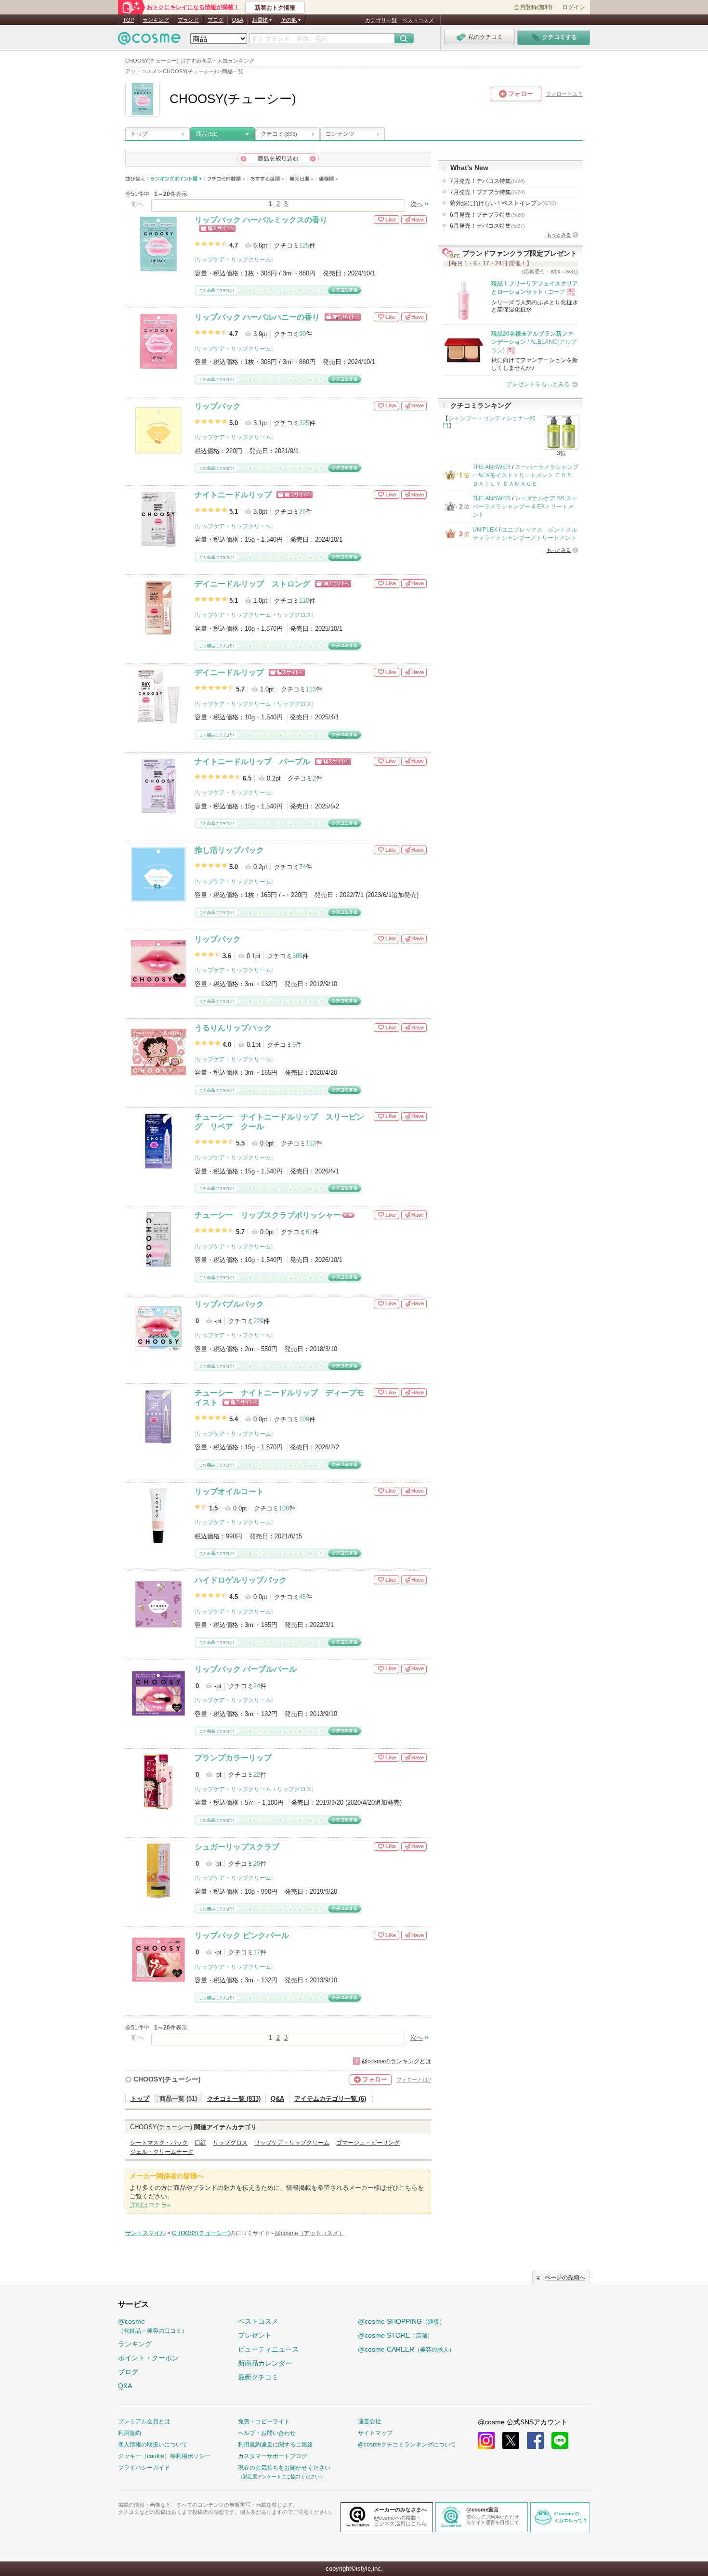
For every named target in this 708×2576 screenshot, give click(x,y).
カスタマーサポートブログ (273, 2456)
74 (302, 867)
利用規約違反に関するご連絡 (275, 2445)
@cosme (153, 2326)
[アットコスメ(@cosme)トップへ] (149, 41)
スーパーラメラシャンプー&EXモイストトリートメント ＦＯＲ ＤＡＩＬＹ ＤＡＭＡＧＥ (525, 475)
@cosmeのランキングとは (396, 2061)
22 (257, 1775)
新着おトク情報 (275, 8)
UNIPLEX (485, 530)
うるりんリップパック (233, 1028)
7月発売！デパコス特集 (487, 181)
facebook (535, 2440)
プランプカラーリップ (233, 1758)
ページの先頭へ (565, 2277)
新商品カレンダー (265, 2363)
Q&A (238, 20)
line (560, 2440)
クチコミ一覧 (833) (234, 2099)
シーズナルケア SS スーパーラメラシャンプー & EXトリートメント (525, 507)
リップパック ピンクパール (242, 1935)
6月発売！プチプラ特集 (487, 215)
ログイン (574, 7)
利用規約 (130, 2433)
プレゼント (255, 2335)
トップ (139, 134)
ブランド (188, 20)
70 (302, 512)
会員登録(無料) (533, 7)
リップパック (218, 406)
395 (297, 956)
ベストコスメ (418, 20)
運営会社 (369, 2421)
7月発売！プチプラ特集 (487, 192)
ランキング (156, 20)
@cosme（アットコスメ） (310, 2233)
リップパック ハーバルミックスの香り (261, 220)
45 (302, 1597)
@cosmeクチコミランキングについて (407, 2445)
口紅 (200, 2143)
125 (304, 245)
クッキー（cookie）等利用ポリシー (164, 2456)
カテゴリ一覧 (381, 20)
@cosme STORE (395, 2335)
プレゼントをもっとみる (538, 384)
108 (284, 1508)
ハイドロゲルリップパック (241, 1580)
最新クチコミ (258, 2377)
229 (258, 1321)
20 (257, 1864)
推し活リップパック (229, 850)
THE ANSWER (492, 467)
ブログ (216, 20)
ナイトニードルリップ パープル (252, 761)
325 (304, 423)
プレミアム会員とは (144, 2421)
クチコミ (279, 134)
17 (257, 1952)
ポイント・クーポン (148, 2358)
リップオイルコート (229, 1491)
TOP (128, 20)
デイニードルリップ (229, 672)
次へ (417, 204)
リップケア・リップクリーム (234, 260)
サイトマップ (375, 2433)
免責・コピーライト (264, 2421)
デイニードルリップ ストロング (252, 584)
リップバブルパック (229, 1304)
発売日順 (302, 179)
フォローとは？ (564, 94)
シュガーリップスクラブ (237, 1847)
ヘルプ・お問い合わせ (267, 2433)
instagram (486, 2440)
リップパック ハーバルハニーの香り (257, 317)
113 (311, 689)
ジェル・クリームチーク (162, 2152)
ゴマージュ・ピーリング (368, 2143)
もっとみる (559, 235)
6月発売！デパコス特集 (487, 226)
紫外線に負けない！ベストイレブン (503, 203)
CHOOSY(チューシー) (167, 2079)
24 (257, 1686)
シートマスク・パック (159, 2143)
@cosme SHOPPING (401, 2321)
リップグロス (294, 615)
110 (304, 601)
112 (311, 1143)
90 (302, 334)
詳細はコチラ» (150, 2205)
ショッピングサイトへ (217, 228)
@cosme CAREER (406, 2349)
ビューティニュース (268, 2349)
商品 (207, 134)
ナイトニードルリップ (233, 495)
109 (304, 1419)
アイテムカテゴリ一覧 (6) (330, 2099)
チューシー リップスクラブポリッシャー (268, 1215)
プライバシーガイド (144, 2468)
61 (309, 1232)
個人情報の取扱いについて (153, 2445)
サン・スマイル (145, 2233)
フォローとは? (414, 2080)
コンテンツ (340, 134)
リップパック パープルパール (246, 1669)
